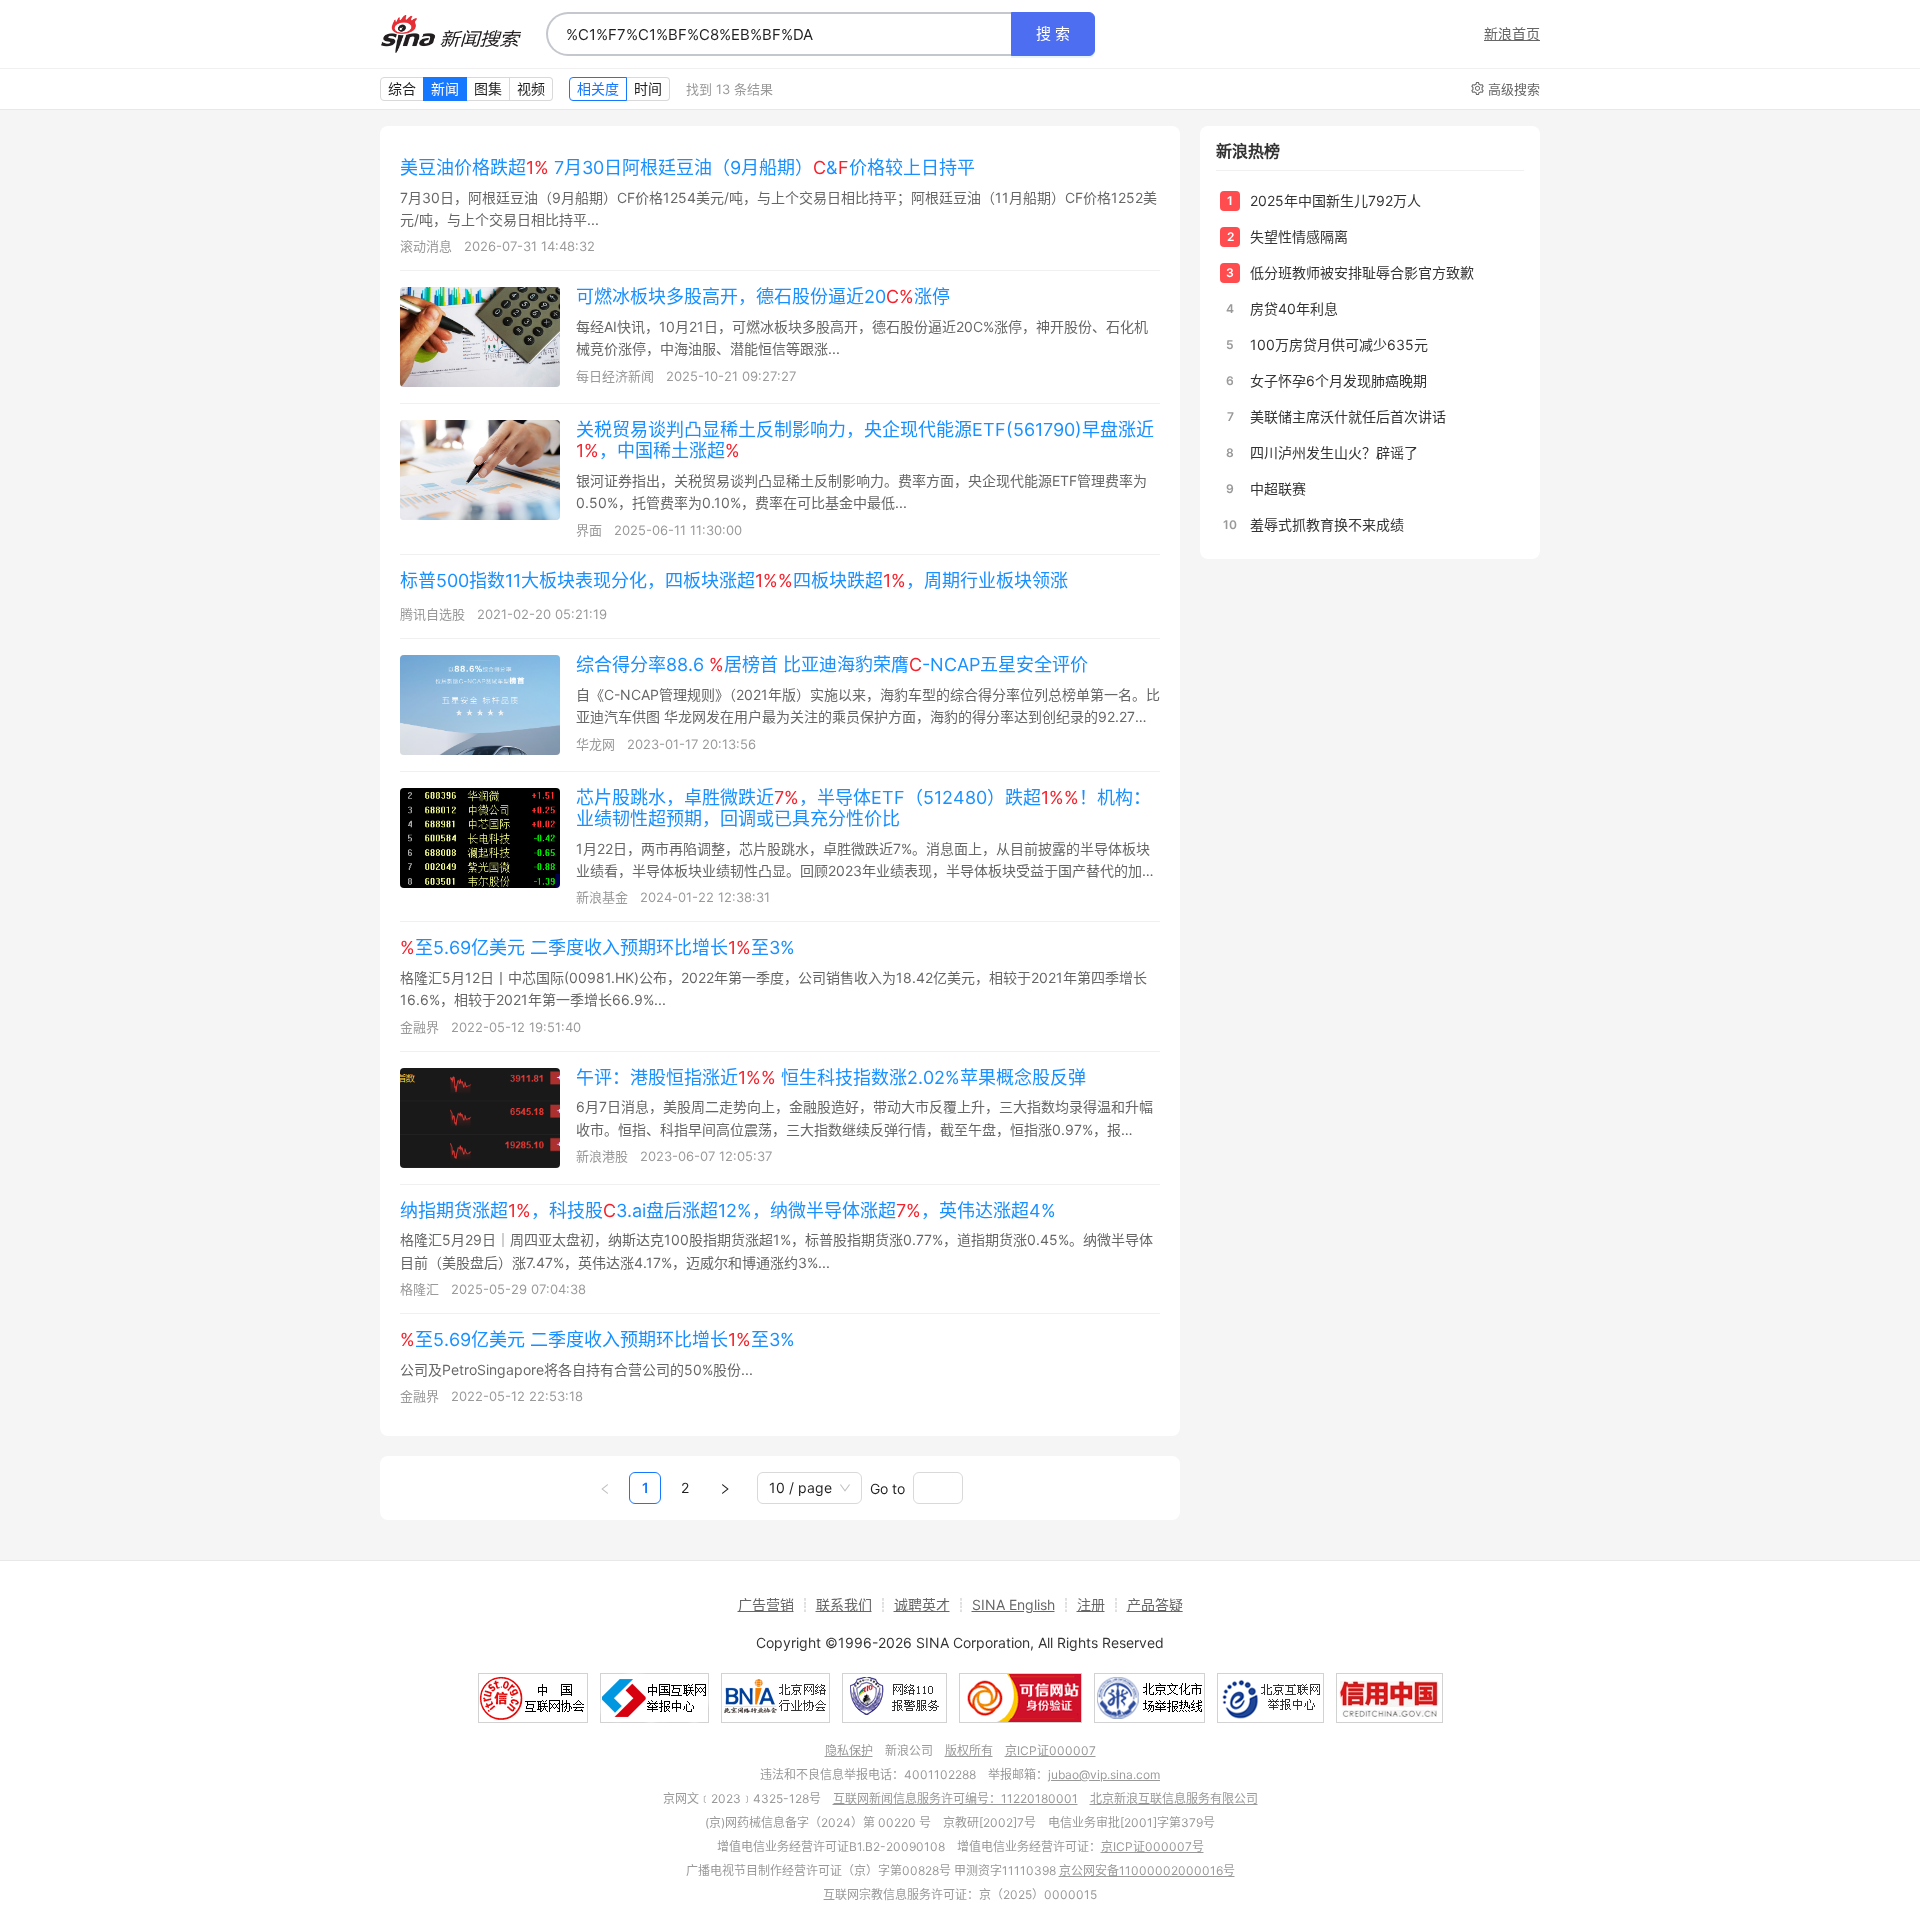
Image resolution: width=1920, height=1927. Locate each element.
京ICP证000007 (1050, 1750)
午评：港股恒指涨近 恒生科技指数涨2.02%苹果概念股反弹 (831, 1077)
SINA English (1013, 1604)
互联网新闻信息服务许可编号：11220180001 (955, 1798)
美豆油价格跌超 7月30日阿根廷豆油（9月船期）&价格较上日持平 (687, 167)
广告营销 (766, 1604)
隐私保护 (849, 1750)
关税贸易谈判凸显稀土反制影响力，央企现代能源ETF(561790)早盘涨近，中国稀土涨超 (865, 440)
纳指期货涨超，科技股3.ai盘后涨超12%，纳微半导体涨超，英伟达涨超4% (728, 1210)
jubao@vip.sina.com (1104, 1774)
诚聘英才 (922, 1604)
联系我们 (844, 1604)
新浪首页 (1512, 34)
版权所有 (969, 1750)
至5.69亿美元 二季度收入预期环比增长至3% (597, 947)
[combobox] (779, 34)
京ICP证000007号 (1152, 1846)
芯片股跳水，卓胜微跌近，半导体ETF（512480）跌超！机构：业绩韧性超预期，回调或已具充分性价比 (863, 808)
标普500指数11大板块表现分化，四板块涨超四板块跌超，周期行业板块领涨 (734, 580)
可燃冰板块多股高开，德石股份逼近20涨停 (763, 296)
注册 (1091, 1604)
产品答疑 (1155, 1604)
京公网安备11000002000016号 (1147, 1870)
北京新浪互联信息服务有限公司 (1174, 1798)
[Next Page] (725, 1488)
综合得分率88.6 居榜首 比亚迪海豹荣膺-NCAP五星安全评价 (832, 664)
